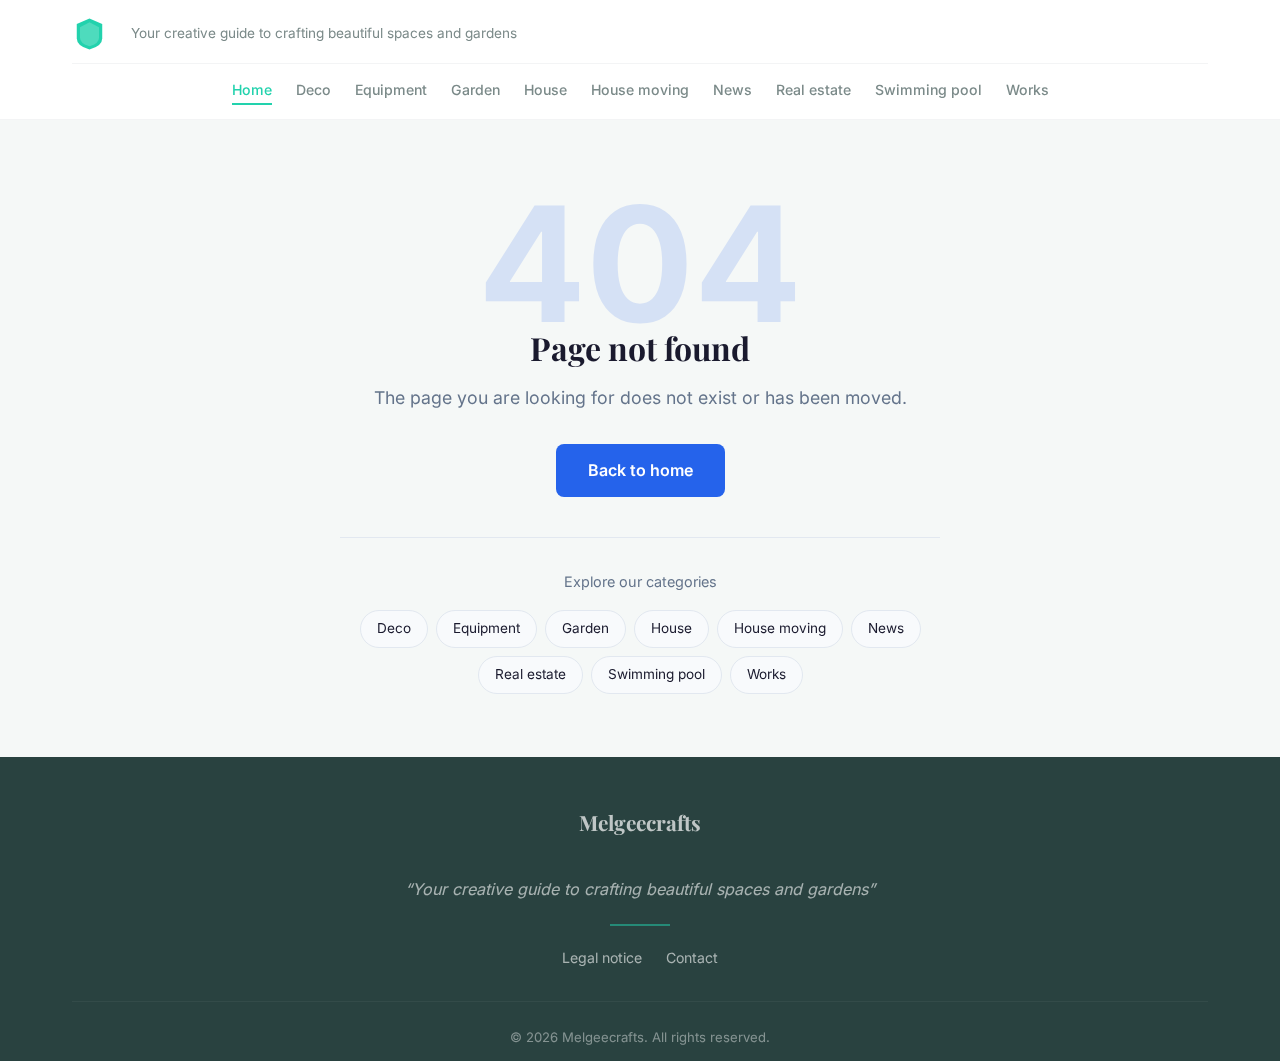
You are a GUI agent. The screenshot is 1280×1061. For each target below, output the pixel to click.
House (545, 89)
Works (1027, 89)
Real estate (813, 89)
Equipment (391, 89)
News (732, 89)
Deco (313, 89)
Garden (475, 89)
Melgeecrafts (640, 822)
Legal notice (602, 957)
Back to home (640, 470)
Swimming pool (928, 89)
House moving (640, 89)
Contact (692, 957)
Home (252, 89)
